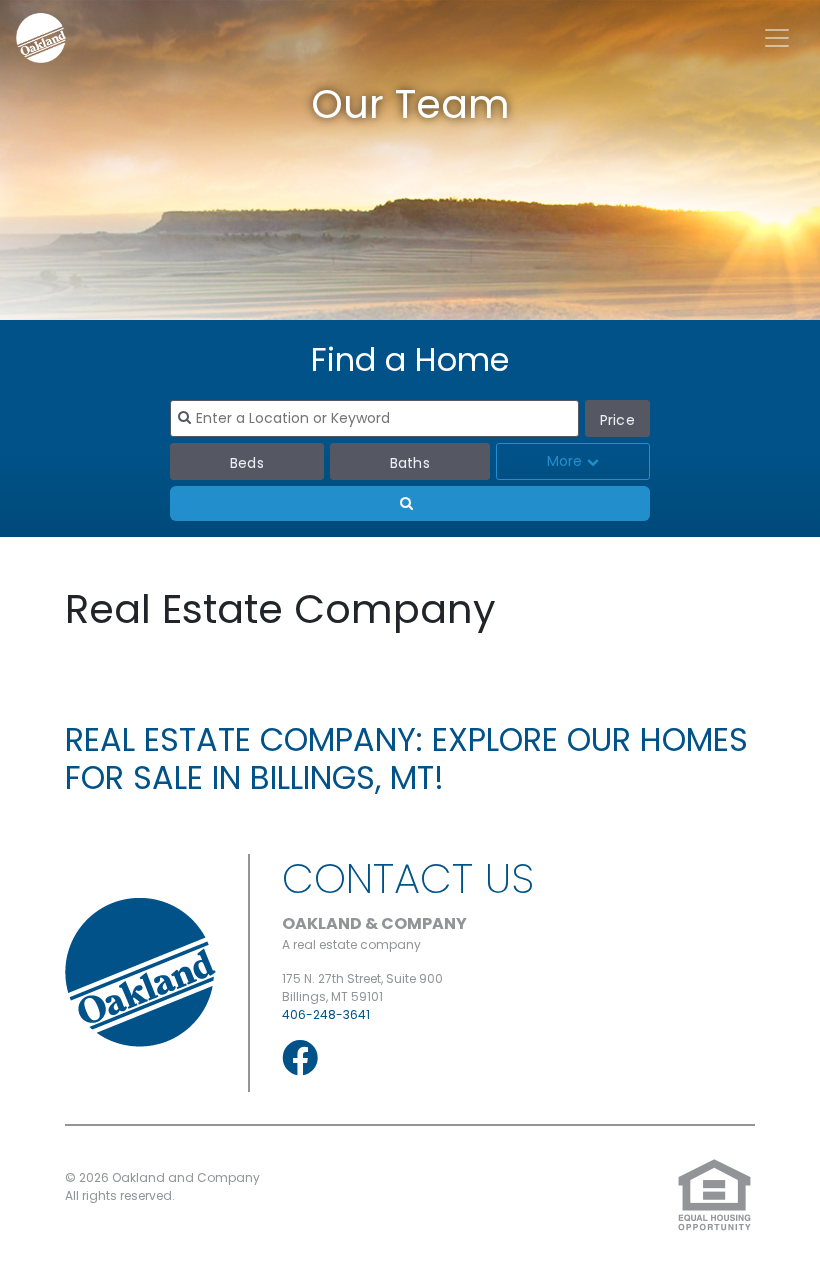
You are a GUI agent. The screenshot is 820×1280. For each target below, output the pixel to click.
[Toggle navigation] (777, 38)
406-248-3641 (326, 1014)
